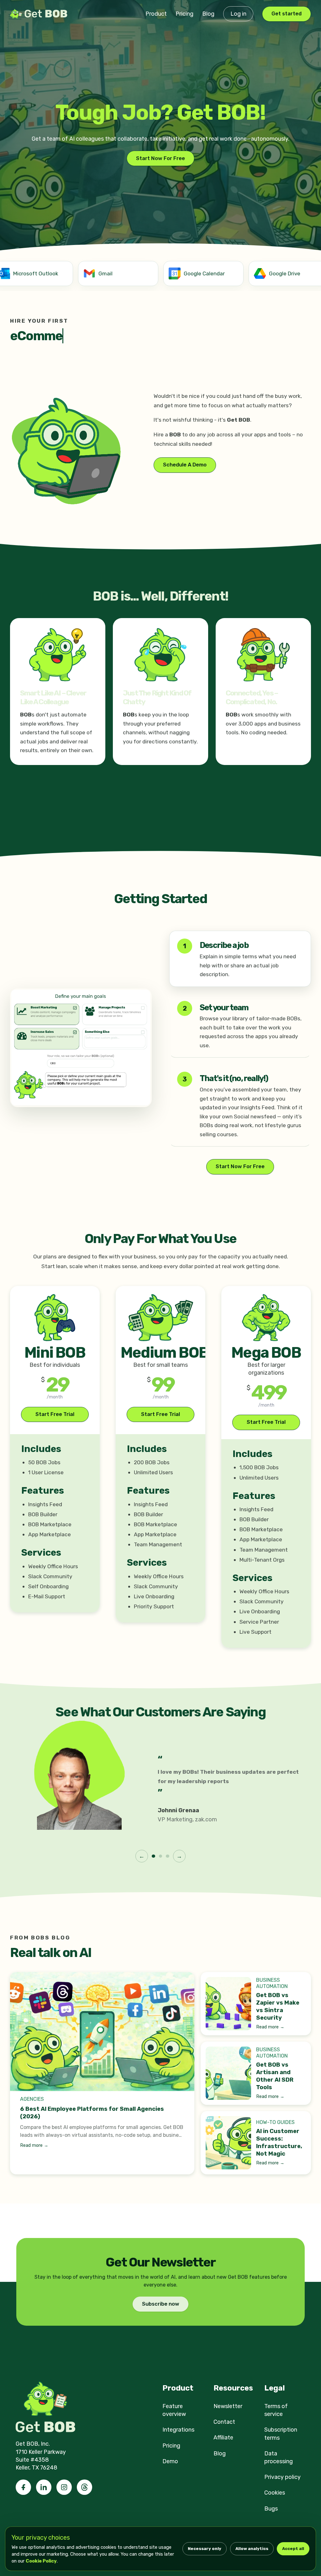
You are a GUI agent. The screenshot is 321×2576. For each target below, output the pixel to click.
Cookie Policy (41, 2561)
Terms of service (276, 2410)
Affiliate (223, 2438)
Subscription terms (281, 2434)
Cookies (275, 2493)
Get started (287, 14)
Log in (238, 14)
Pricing (184, 14)
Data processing (279, 2457)
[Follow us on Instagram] (64, 2487)
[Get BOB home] (40, 14)
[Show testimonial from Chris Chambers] (160, 1856)
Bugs (271, 2509)
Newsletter (228, 2406)
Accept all (293, 2549)
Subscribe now (161, 2304)
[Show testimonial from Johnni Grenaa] (153, 1856)
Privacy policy (282, 2477)
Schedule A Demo (185, 465)
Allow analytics (252, 2549)
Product (156, 14)
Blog (208, 14)
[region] (160, 275)
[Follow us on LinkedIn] (44, 2487)
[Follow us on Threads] (84, 2487)
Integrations (178, 2430)
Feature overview (174, 2410)
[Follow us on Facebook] (23, 2487)
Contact (224, 2422)
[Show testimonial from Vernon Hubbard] (167, 1856)
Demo (170, 2461)
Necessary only (205, 2549)
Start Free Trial (55, 1414)
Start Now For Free (160, 158)
